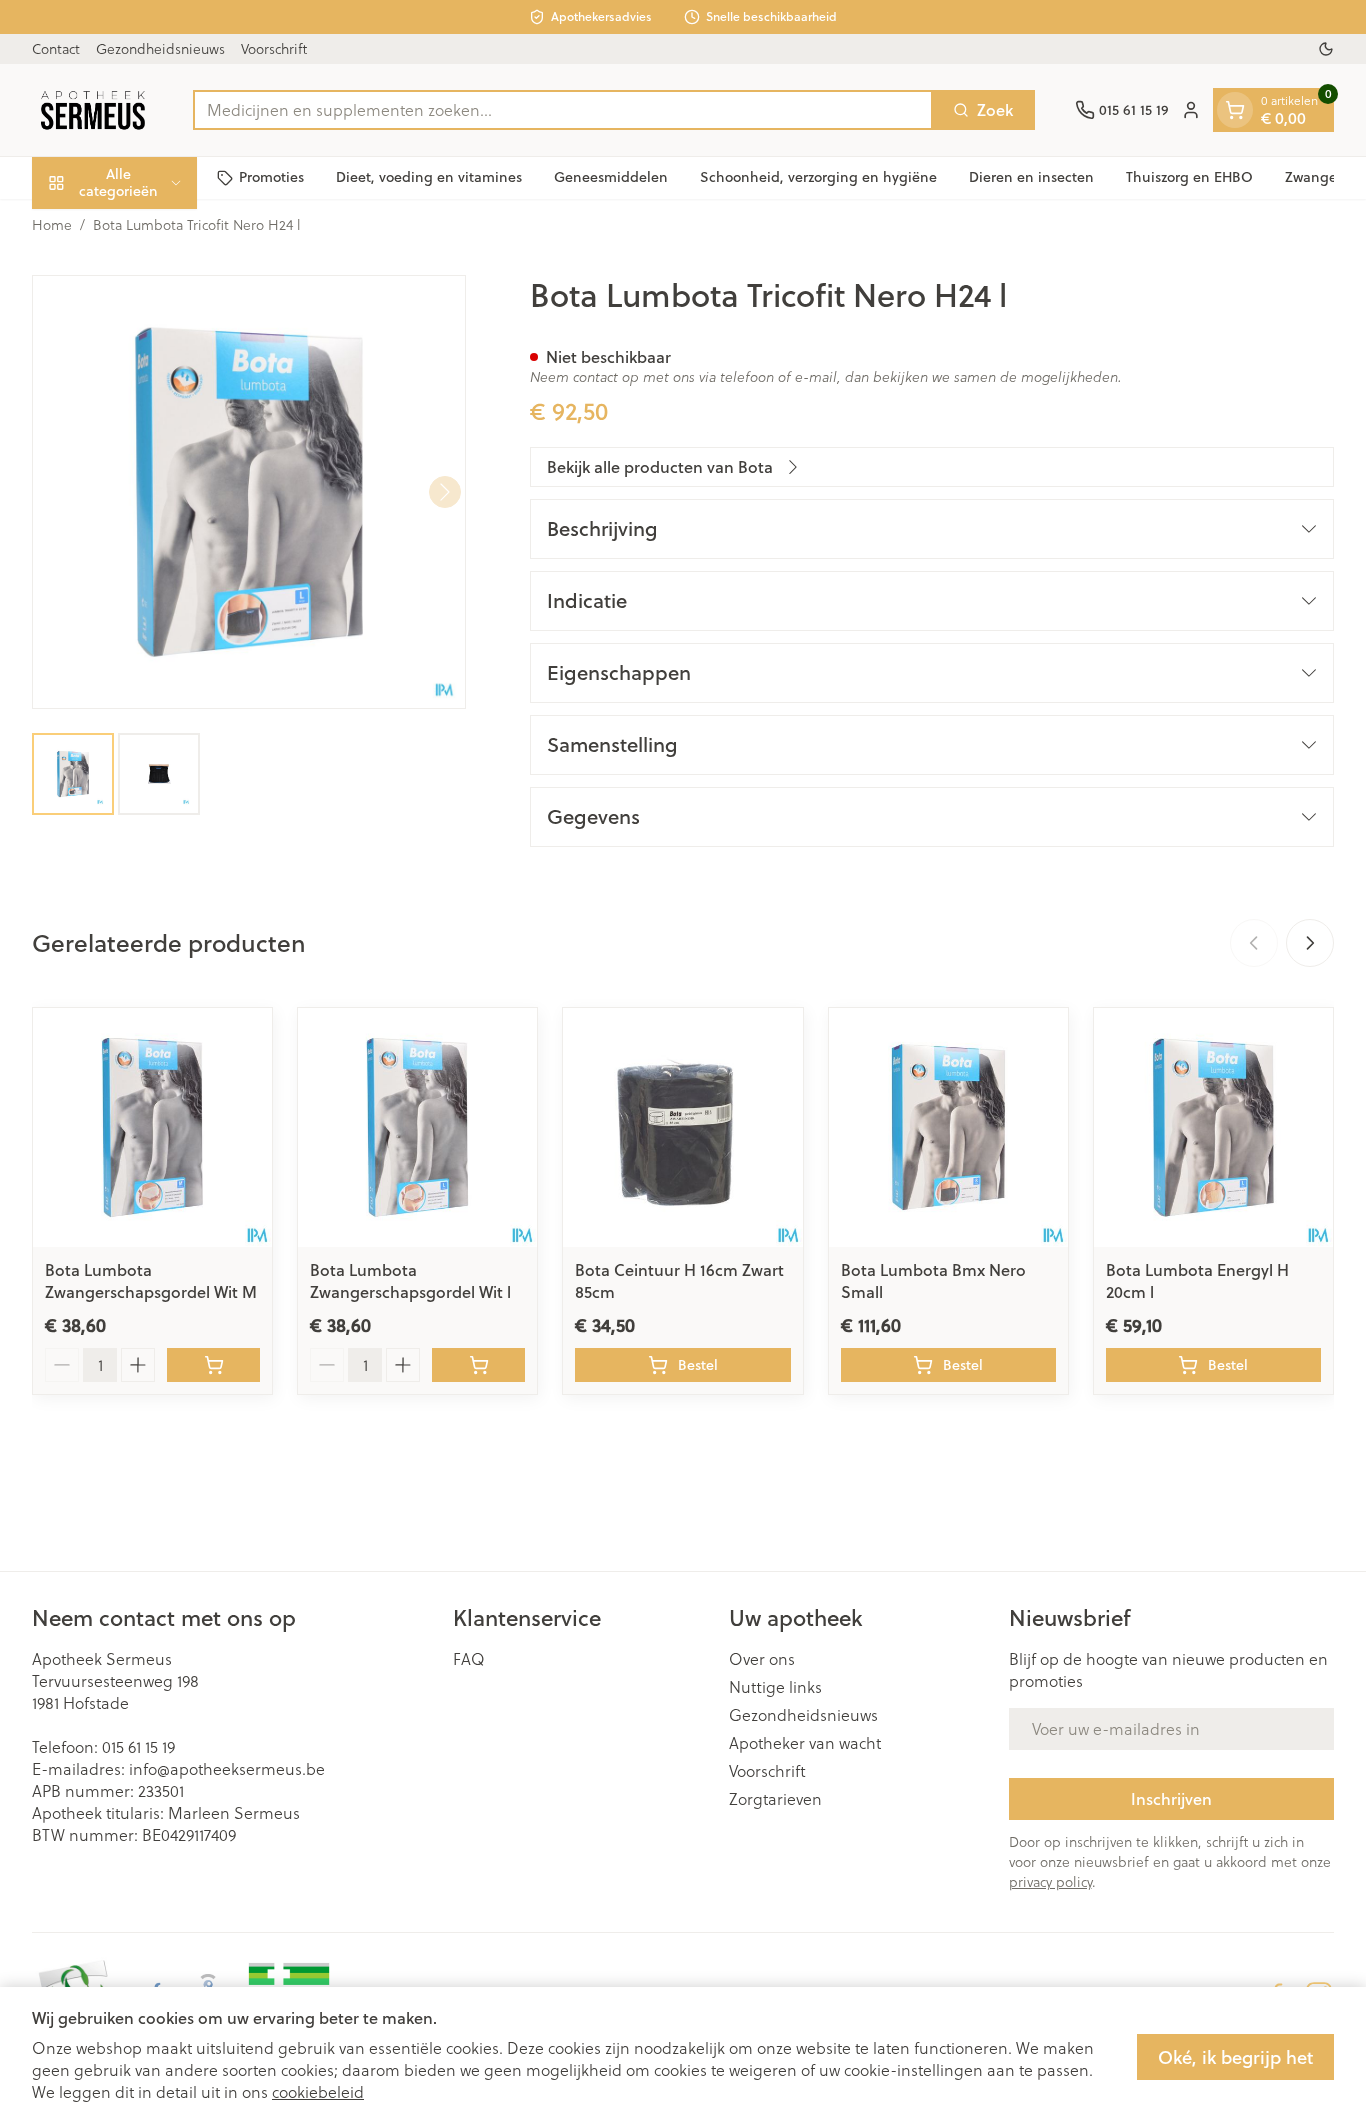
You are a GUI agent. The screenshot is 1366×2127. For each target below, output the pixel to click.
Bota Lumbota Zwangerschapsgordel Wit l (410, 1280)
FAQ (469, 1659)
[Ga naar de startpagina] (92, 110)
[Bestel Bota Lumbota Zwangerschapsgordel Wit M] (213, 1365)
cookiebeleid (318, 2092)
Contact (56, 49)
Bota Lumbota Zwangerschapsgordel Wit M (151, 1280)
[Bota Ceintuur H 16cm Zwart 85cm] (682, 1127)
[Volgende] (445, 492)
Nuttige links (775, 1687)
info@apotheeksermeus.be (227, 1769)
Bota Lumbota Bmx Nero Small (933, 1280)
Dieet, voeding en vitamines (429, 177)
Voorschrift (274, 49)
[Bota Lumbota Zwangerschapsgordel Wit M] (152, 1127)
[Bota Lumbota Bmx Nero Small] (948, 1127)
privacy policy (1050, 1882)
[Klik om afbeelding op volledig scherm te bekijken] (249, 492)
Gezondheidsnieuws (160, 49)
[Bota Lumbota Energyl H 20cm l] (1213, 1127)
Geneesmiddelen (611, 177)
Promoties (271, 177)
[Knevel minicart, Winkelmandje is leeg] (1235, 110)
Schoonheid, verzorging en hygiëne (818, 177)
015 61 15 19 (138, 1747)
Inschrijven (1171, 1798)
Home (52, 225)
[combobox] (563, 110)
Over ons (762, 1659)
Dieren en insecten (1031, 177)
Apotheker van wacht (805, 1743)
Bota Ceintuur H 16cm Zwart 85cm (679, 1280)
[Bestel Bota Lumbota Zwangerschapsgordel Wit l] (478, 1365)
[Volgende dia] (1310, 943)
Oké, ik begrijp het (1235, 2057)
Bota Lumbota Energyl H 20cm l (1197, 1280)
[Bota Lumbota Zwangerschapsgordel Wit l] (417, 1127)
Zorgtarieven (775, 1799)
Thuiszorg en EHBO (1189, 177)
